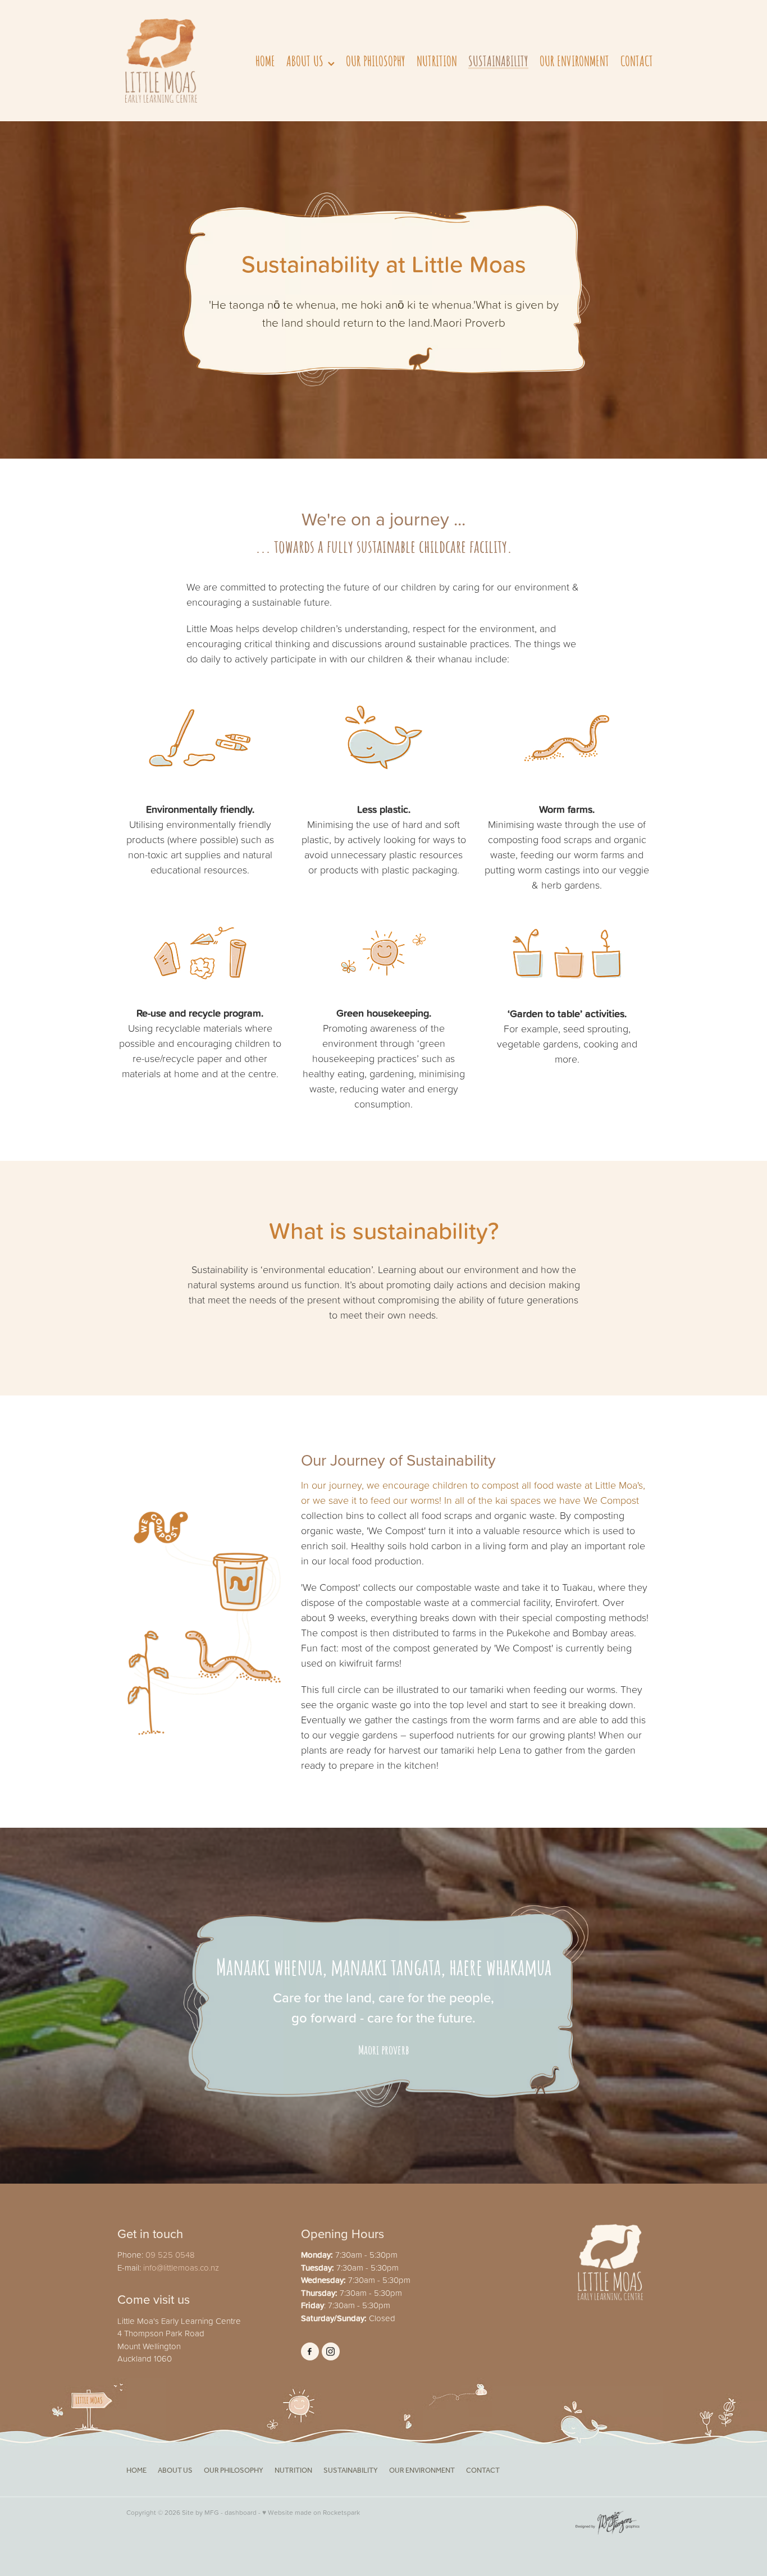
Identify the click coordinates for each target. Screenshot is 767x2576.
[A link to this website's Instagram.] (331, 2351)
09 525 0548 (170, 2255)
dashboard (241, 2512)
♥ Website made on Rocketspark (311, 2512)
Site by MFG (200, 2512)
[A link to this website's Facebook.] (310, 2351)
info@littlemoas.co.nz (181, 2268)
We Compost (611, 1500)
